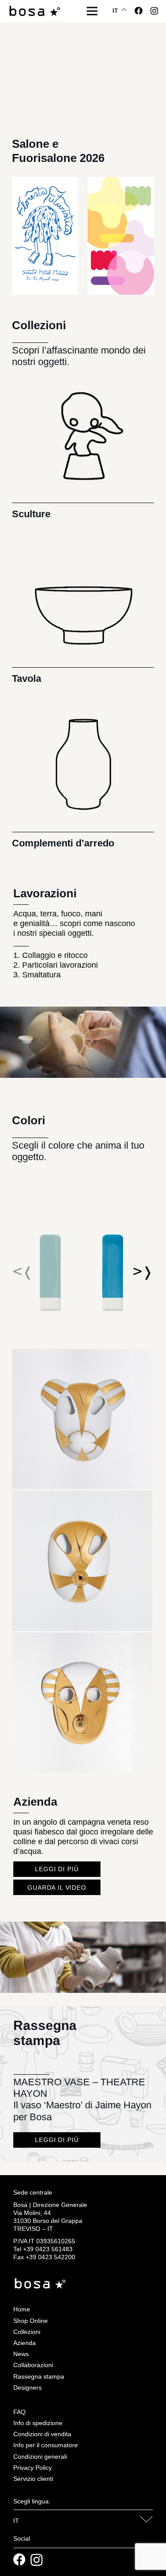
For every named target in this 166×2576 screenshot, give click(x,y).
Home (22, 2309)
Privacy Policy (33, 2468)
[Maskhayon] (82, 1353)
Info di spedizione (38, 2423)
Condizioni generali (40, 2457)
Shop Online (31, 2321)
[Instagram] (154, 11)
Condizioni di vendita (42, 2434)
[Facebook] (139, 11)
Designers (27, 2388)
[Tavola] (83, 610)
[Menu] (92, 11)
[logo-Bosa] (35, 11)
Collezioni (27, 2332)
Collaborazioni (33, 2365)
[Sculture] (83, 445)
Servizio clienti (33, 2479)
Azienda (25, 2343)
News (21, 2354)
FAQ (19, 2412)
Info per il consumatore (46, 2445)
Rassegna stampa (39, 2376)
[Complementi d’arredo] (83, 775)
